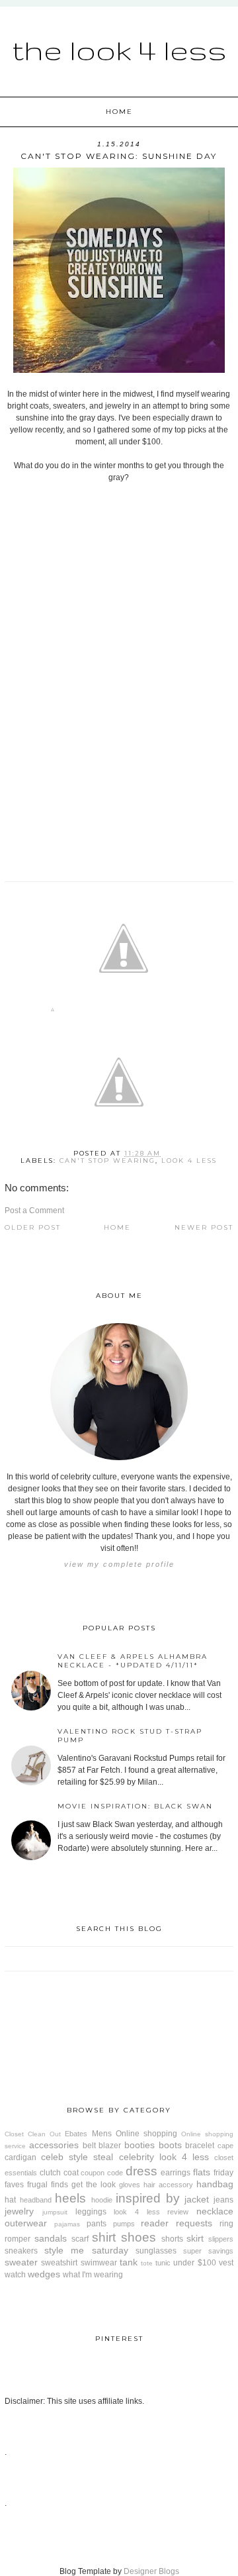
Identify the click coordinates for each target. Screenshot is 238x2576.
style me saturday (86, 2250)
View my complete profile (119, 1564)
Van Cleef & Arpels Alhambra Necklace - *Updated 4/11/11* (133, 1661)
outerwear (26, 2223)
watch (15, 2275)
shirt (104, 2237)
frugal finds (48, 2185)
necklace (215, 2211)
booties (139, 2145)
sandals (51, 2238)
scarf (80, 2239)
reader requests (177, 2223)
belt (89, 2146)
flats (202, 2172)
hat (10, 2200)
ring (226, 2224)
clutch (50, 2173)
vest (226, 2263)
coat (71, 2173)
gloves (130, 2185)
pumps (124, 2224)
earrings (176, 2173)
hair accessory (168, 2185)
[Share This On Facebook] (53, 1012)
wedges (44, 2274)
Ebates (76, 2134)
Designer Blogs (151, 2571)
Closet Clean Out (33, 2134)
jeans (223, 2200)
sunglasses (156, 2251)
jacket (197, 2199)
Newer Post (204, 1227)
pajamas (67, 2224)
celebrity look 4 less (164, 2157)
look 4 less (189, 1161)
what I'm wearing (93, 2275)
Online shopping (146, 2134)
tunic (163, 2263)
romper (18, 2239)
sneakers (21, 2251)
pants (97, 2224)
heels (70, 2198)
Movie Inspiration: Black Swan (135, 1806)
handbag (215, 2184)
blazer (110, 2146)
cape (225, 2146)
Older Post (33, 1227)
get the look (94, 2185)
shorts (172, 2239)
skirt (195, 2238)
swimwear (99, 2263)
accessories (54, 2145)
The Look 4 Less (119, 50)
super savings (208, 2251)
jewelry (19, 2211)
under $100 (194, 2263)
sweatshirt (59, 2263)
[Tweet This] (124, 1012)
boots (170, 2145)
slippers (221, 2239)
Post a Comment (34, 1211)
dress (141, 2171)
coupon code (102, 2173)
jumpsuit (55, 2212)
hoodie (102, 2200)
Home (119, 112)
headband (36, 2200)
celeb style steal (77, 2157)
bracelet (200, 2146)
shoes (139, 2237)
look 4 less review (151, 2212)
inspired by (148, 2198)
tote (147, 2263)
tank (129, 2262)
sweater (21, 2262)
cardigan (20, 2157)
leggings (91, 2212)
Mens (102, 2134)
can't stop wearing (107, 1161)
